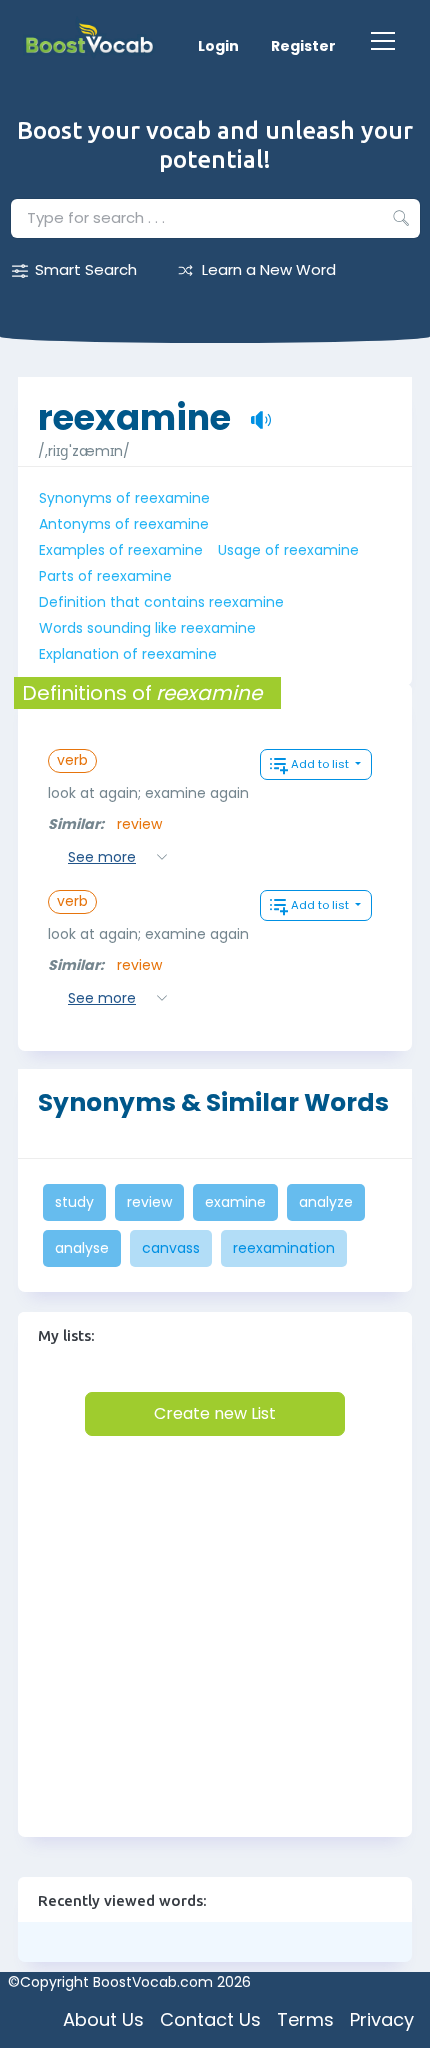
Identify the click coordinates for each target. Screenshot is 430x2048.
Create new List (215, 1413)
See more (102, 857)
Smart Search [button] (86, 269)
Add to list (321, 764)
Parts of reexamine (105, 576)
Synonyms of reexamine (124, 498)
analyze (326, 1202)
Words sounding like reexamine (147, 628)
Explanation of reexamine (128, 654)
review (139, 824)
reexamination (284, 1248)
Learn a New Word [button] (269, 269)
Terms (305, 2019)
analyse (82, 1248)
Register (303, 46)
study (74, 1202)
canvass (171, 1248)
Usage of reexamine (288, 550)
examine (235, 1202)
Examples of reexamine (121, 550)
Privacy (382, 2019)
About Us (103, 2019)
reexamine (134, 407)
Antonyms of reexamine (124, 524)
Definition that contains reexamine (161, 602)
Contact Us (210, 2019)
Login (218, 46)
